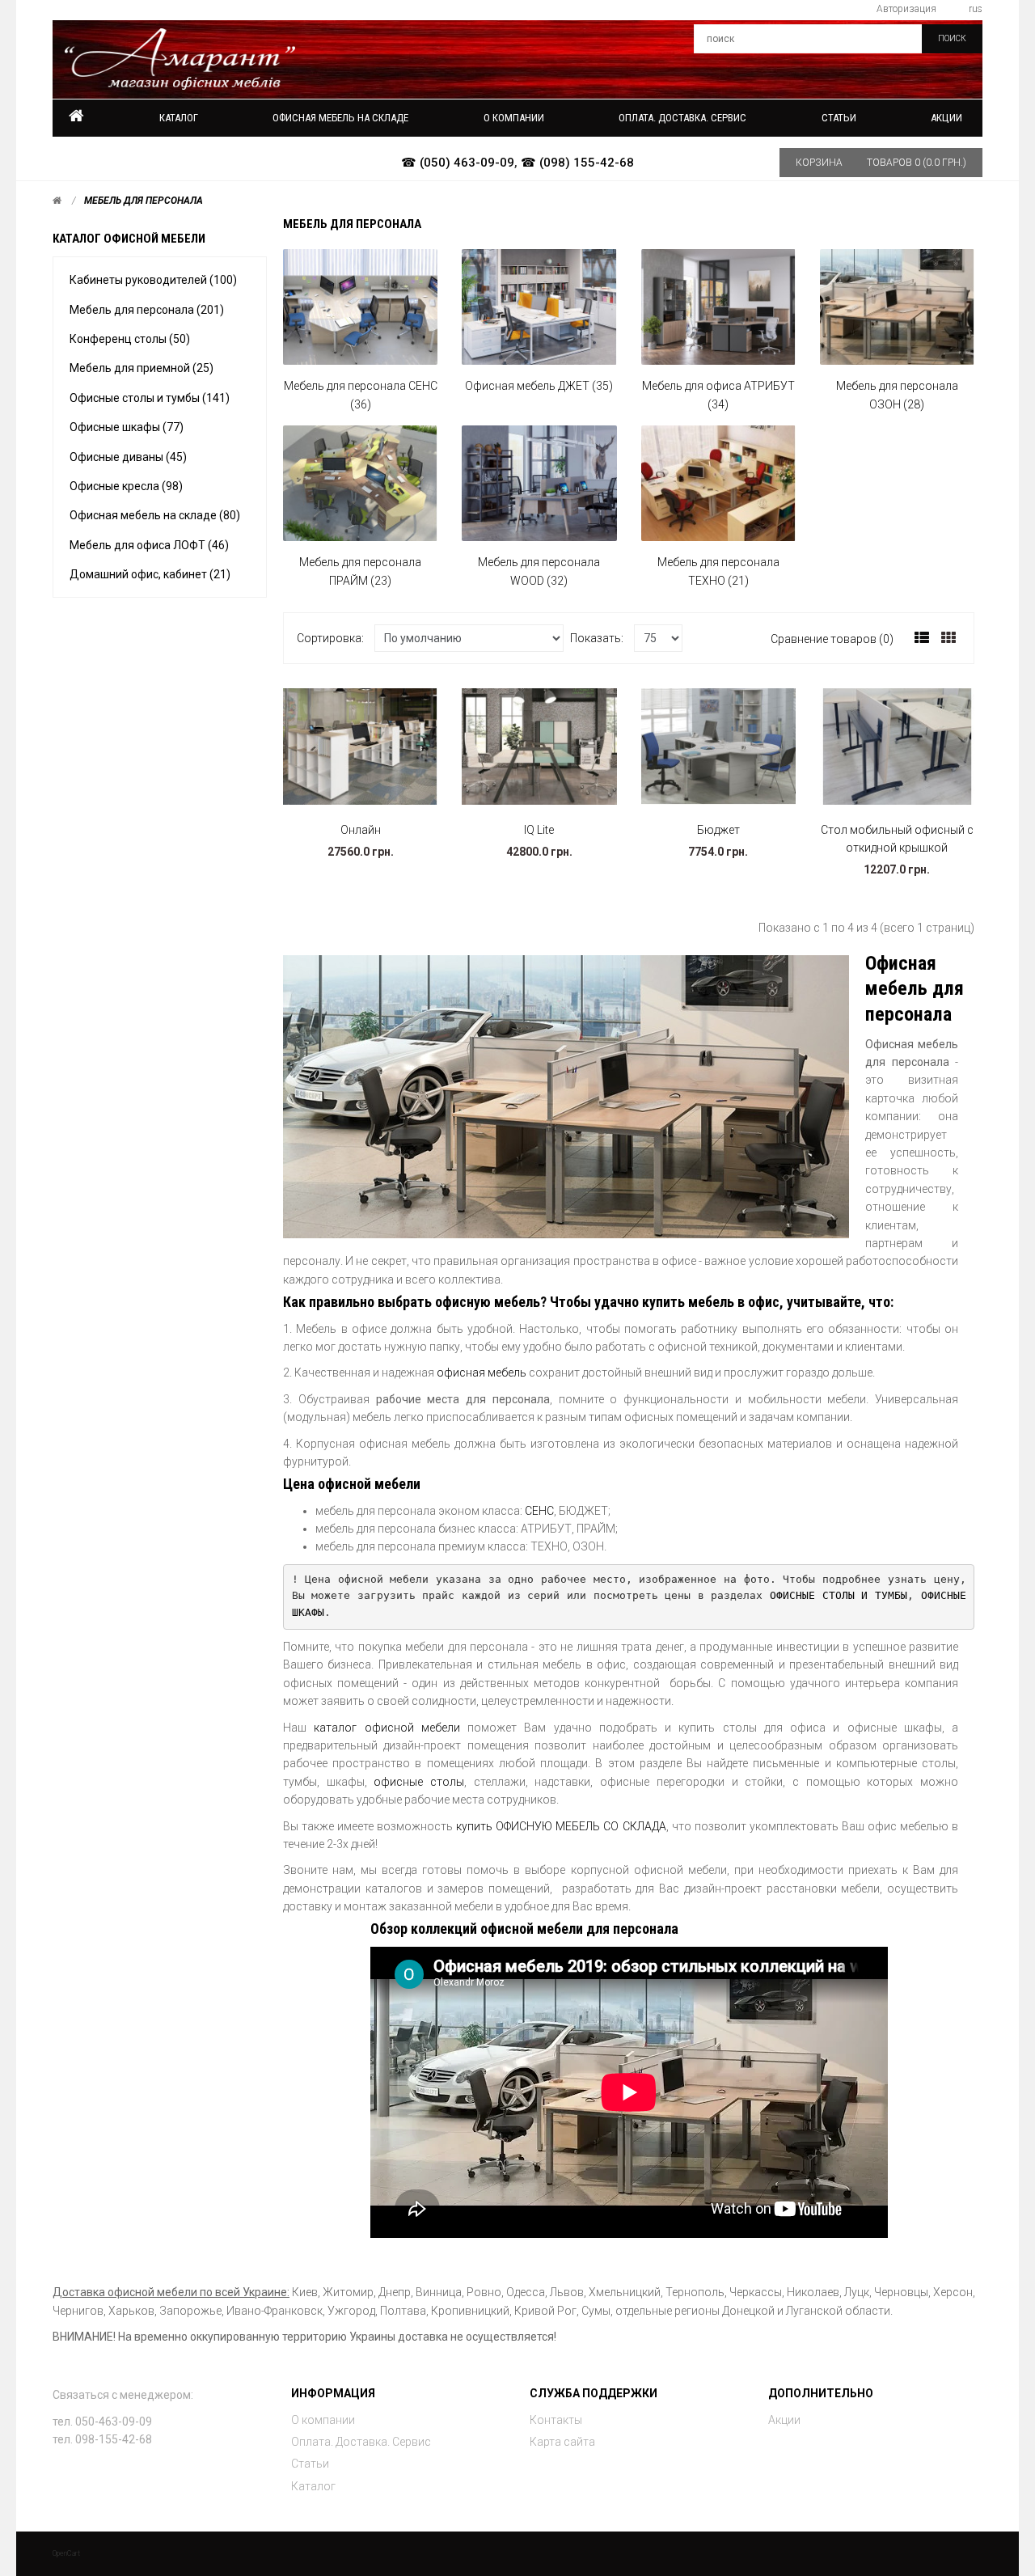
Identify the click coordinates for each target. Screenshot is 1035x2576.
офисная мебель (482, 1373)
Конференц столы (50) (130, 339)
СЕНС (539, 1511)
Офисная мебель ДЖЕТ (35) (539, 386)
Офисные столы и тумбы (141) (150, 398)
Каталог (179, 118)
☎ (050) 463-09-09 (458, 163)
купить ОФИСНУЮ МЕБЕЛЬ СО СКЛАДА (561, 1826)
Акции (946, 118)
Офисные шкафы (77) (127, 427)
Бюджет (718, 830)
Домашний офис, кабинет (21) (150, 574)
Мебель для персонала (144, 201)
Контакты (556, 2420)
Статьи (310, 2464)
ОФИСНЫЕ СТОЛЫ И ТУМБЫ (839, 1595)
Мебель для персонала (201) (147, 310)
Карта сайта (562, 2442)
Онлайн (361, 830)
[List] (922, 638)
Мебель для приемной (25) (142, 368)
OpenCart (66, 2553)
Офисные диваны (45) (128, 457)
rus (976, 9)
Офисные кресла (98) (126, 486)
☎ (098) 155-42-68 (577, 163)
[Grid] (948, 638)
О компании (323, 2420)
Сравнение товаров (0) (832, 639)
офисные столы (419, 1782)
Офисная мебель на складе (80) (155, 515)
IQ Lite (539, 830)
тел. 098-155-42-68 (102, 2439)
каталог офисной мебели (387, 1728)
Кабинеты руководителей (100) (153, 280)
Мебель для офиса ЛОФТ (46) (149, 545)
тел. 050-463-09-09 (102, 2422)
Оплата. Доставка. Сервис (361, 2442)
